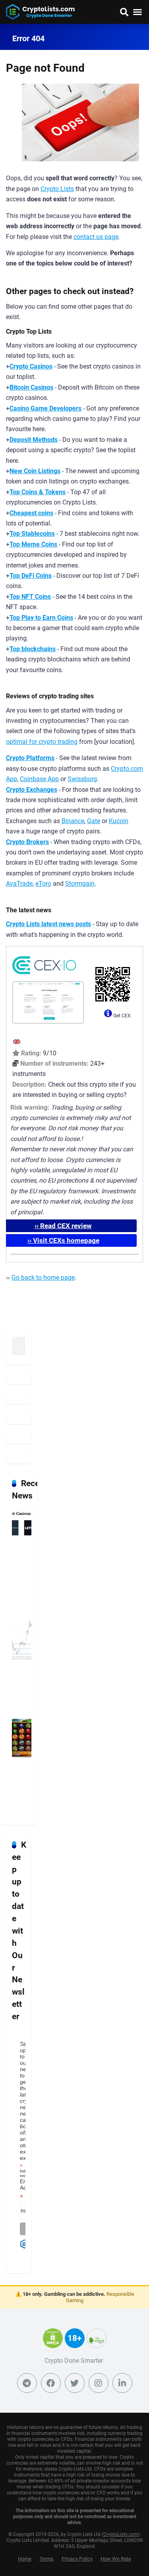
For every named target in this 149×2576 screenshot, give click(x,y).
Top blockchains (33, 649)
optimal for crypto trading (42, 742)
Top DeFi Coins (31, 576)
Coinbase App (39, 779)
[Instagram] (99, 2383)
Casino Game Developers (45, 408)
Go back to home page (43, 1277)
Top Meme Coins (33, 544)
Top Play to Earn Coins (41, 618)
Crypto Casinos (31, 366)
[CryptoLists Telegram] (27, 2383)
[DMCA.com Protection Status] (53, 2343)
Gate (94, 821)
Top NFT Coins (30, 597)
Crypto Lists (57, 189)
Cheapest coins (31, 513)
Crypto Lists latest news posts (48, 924)
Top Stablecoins (32, 534)
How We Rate (116, 2559)
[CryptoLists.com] (40, 11)
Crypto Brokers (27, 842)
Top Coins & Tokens (38, 492)
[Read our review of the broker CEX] (44, 976)
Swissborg (82, 779)
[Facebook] (51, 2383)
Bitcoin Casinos (31, 387)
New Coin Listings (35, 471)
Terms (46, 2559)
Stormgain (80, 884)
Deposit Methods (34, 440)
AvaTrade (19, 884)
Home (25, 2559)
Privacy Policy (77, 2559)
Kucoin (119, 821)
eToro (43, 884)
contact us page (96, 237)
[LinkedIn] (122, 2383)
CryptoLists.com (121, 2534)
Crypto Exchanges (32, 790)
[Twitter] (75, 2383)
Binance (73, 821)
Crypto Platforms (30, 758)
